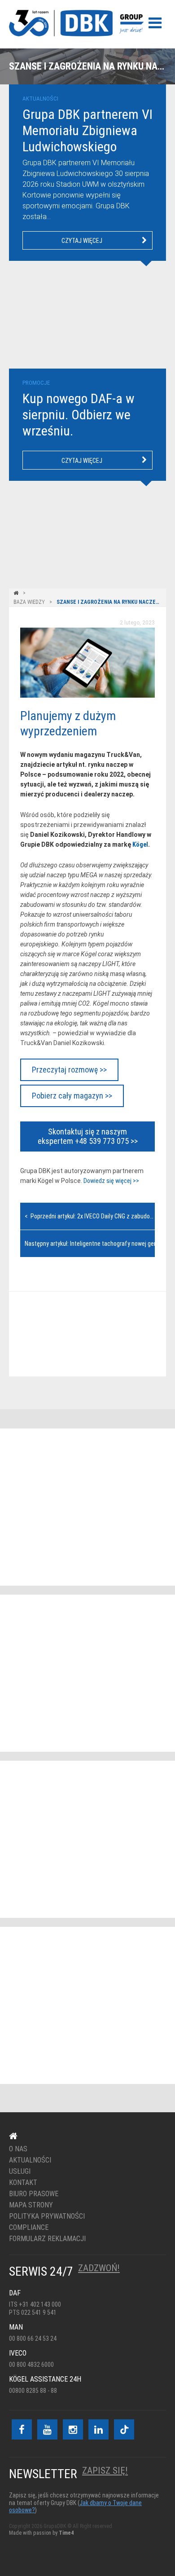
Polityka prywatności (47, 2216)
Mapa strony (31, 2205)
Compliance (29, 2228)
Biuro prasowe (34, 2194)
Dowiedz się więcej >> (111, 1181)
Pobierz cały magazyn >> (72, 1096)
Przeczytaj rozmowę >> (69, 1070)
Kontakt (82, 1334)
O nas (18, 2149)
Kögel (140, 844)
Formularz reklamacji (47, 2239)
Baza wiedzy (29, 602)
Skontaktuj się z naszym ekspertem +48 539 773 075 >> (88, 1136)
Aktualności (30, 2160)
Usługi (20, 2172)
